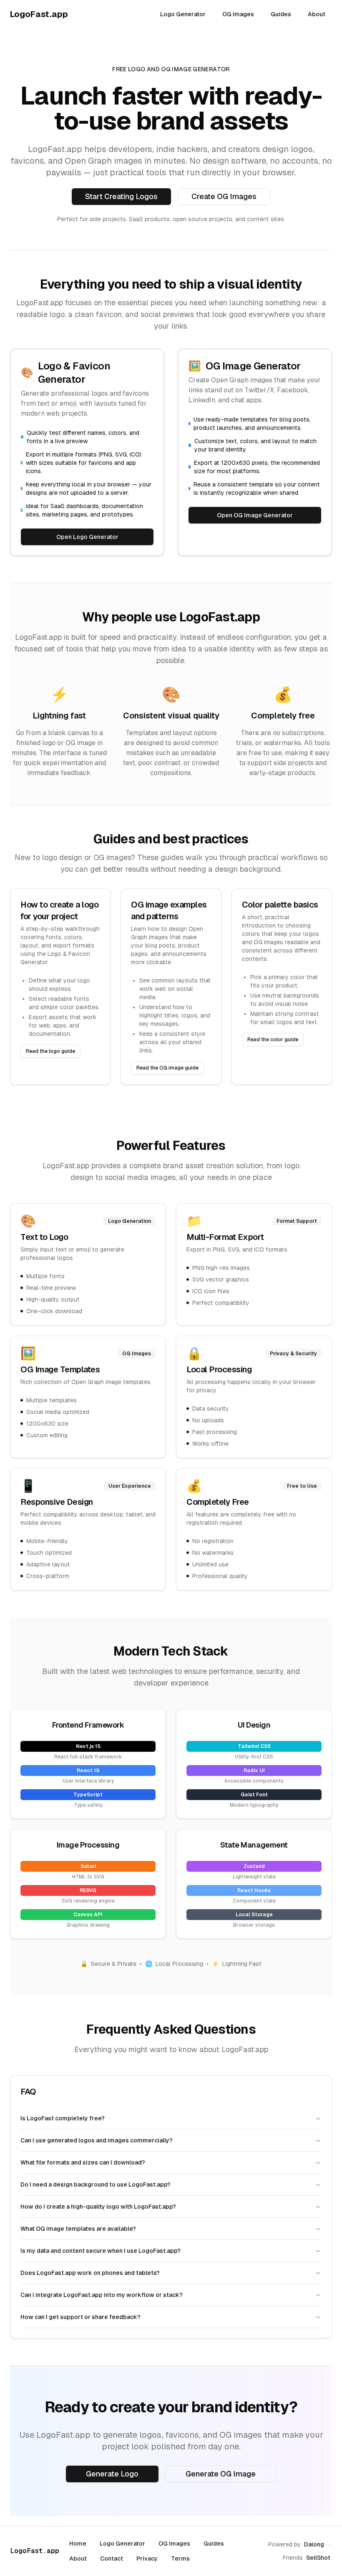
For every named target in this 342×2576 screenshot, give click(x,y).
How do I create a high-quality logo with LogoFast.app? (98, 2207)
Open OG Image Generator (255, 515)
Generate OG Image (221, 2474)
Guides (281, 14)
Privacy (147, 2559)
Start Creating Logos (121, 196)
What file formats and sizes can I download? (83, 2162)
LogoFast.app (35, 2551)
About (317, 14)
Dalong (314, 2544)
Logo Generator (183, 14)
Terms (180, 2559)
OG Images (238, 14)
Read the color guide (273, 1040)
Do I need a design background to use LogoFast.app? (96, 2184)
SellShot (318, 2558)
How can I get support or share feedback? (80, 2317)
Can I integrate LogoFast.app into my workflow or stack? (102, 2295)
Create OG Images (224, 196)
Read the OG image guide (167, 1068)
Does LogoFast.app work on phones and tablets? (90, 2273)
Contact (112, 2559)
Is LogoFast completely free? (63, 2118)
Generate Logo (112, 2474)
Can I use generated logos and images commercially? (97, 2140)
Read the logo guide (50, 1051)
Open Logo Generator (87, 537)
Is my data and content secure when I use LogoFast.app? (101, 2251)
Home (78, 2544)
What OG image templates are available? (78, 2229)
